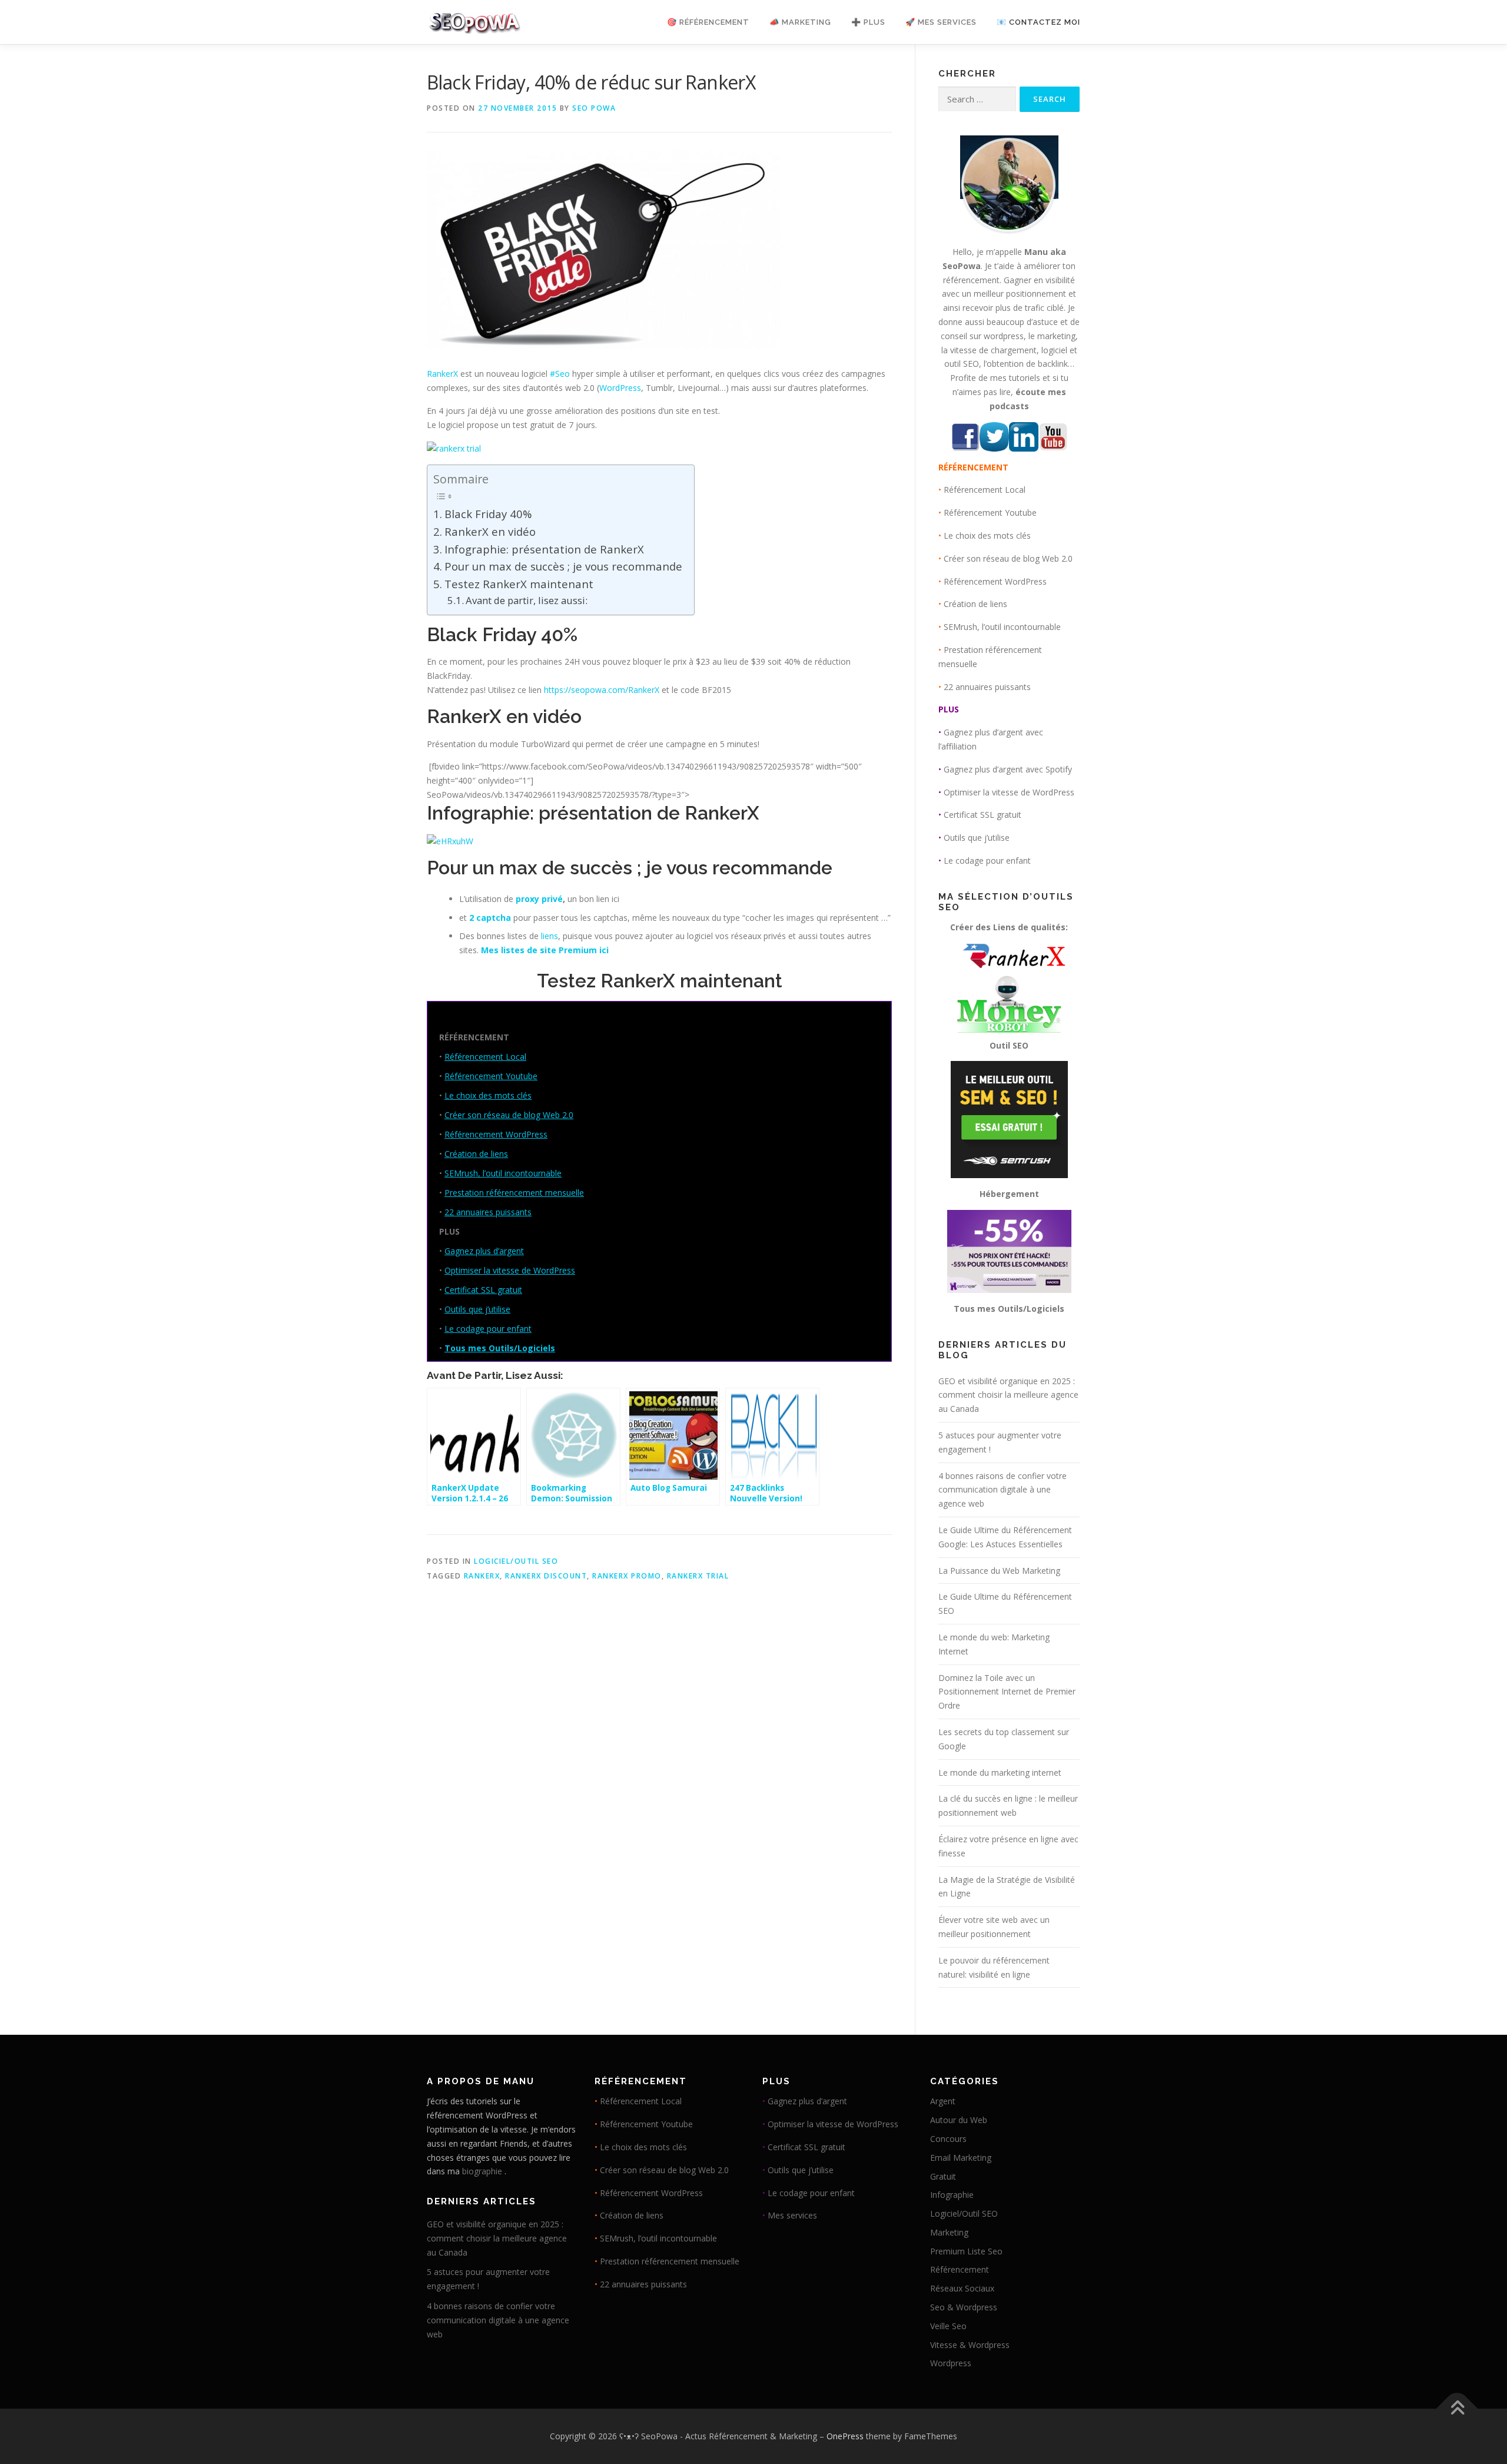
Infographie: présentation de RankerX (544, 549)
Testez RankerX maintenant (519, 584)
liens (550, 936)
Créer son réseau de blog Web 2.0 (509, 1115)
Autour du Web (959, 2120)
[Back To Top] (1457, 2409)
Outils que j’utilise (477, 1309)
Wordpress (951, 2363)
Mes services (792, 2215)
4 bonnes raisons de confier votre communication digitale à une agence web (1003, 1490)
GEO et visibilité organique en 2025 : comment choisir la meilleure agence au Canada (1008, 1395)
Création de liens (476, 1154)
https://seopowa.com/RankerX (602, 690)
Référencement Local (485, 1057)
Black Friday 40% (488, 514)
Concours (948, 2139)
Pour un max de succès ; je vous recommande (563, 566)
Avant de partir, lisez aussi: (527, 600)
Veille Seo (948, 2326)
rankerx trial (698, 1576)
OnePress (845, 2436)
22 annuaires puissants (488, 1212)
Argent (943, 2101)
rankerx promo (627, 1576)
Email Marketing (961, 2158)
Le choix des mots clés (488, 1095)
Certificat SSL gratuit (483, 1290)
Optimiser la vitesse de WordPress (510, 1270)
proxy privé (539, 899)
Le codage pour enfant (488, 1329)
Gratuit (943, 2176)
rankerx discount (546, 1576)
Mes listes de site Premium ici (545, 950)
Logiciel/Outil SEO (516, 1561)
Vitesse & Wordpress (970, 2345)
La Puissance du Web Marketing (999, 1571)
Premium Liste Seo (966, 2251)
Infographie (952, 2195)
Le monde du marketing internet (1000, 1772)
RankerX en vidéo (490, 531)
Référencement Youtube (491, 1076)
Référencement (960, 2269)
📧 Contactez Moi (1038, 22)
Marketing (949, 2232)
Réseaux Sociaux (962, 2288)
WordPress (620, 388)
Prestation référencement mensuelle (514, 1193)
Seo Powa (594, 108)
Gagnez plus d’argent (484, 1251)
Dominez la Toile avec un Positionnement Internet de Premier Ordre (1007, 1692)
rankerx (482, 1576)
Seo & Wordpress (964, 2307)
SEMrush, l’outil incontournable (503, 1173)
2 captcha (490, 918)
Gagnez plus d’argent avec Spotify (1008, 769)
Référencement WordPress (496, 1134)
